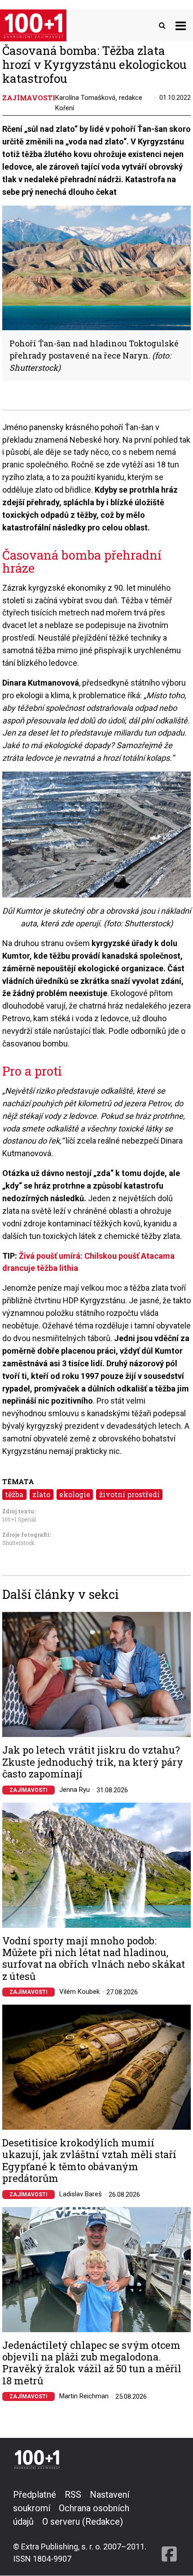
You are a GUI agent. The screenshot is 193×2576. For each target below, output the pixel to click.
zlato (41, 1494)
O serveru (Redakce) (83, 2522)
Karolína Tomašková (85, 98)
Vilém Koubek (79, 1992)
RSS (73, 2495)
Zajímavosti (29, 1790)
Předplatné (35, 2495)
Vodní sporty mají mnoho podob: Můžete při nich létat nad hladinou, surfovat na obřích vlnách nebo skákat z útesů (94, 1959)
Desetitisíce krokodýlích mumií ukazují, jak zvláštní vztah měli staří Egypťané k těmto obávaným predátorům (89, 2161)
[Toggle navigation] (181, 25)
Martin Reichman (84, 2396)
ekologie (75, 1494)
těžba (14, 1494)
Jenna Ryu (75, 1790)
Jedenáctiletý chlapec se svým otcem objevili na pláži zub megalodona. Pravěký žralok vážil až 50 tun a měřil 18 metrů (92, 2363)
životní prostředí (129, 1494)
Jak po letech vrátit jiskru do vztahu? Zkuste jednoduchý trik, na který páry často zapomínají (93, 1762)
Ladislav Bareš (81, 2194)
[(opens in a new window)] (169, 2526)
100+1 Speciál (19, 1519)
